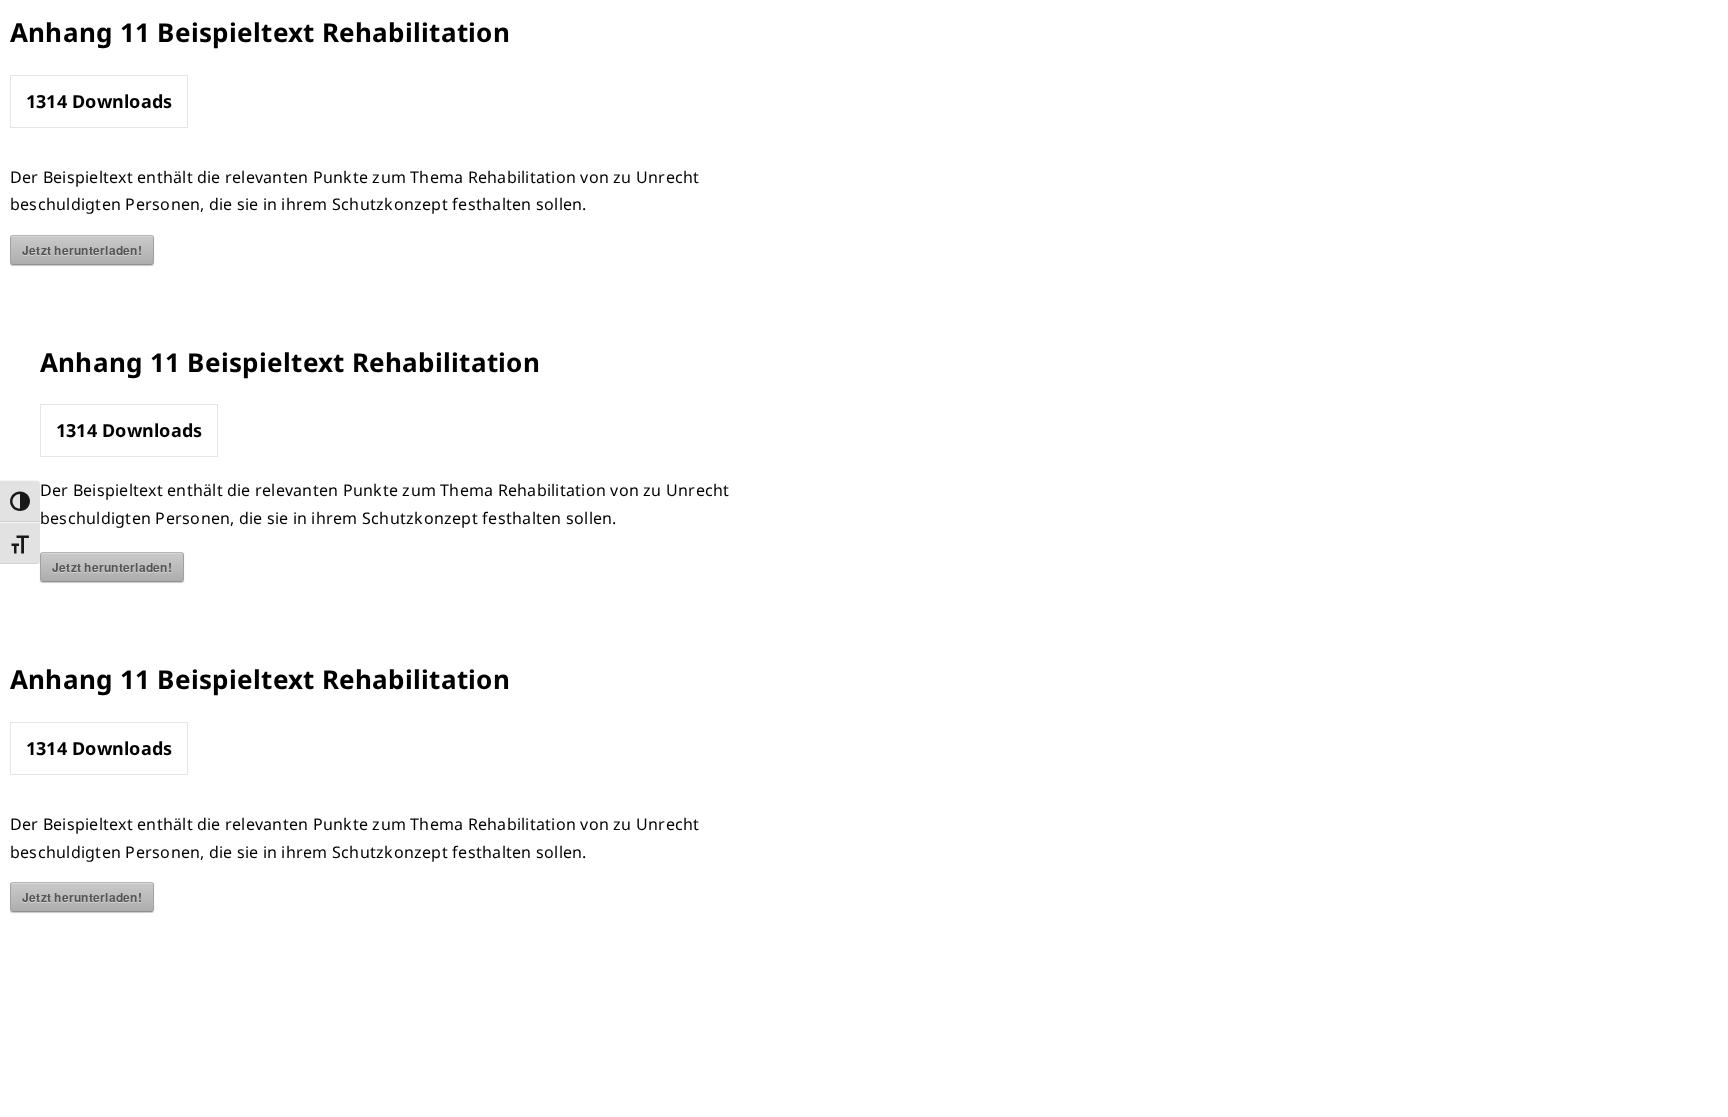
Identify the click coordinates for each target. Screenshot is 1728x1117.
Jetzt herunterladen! (82, 250)
